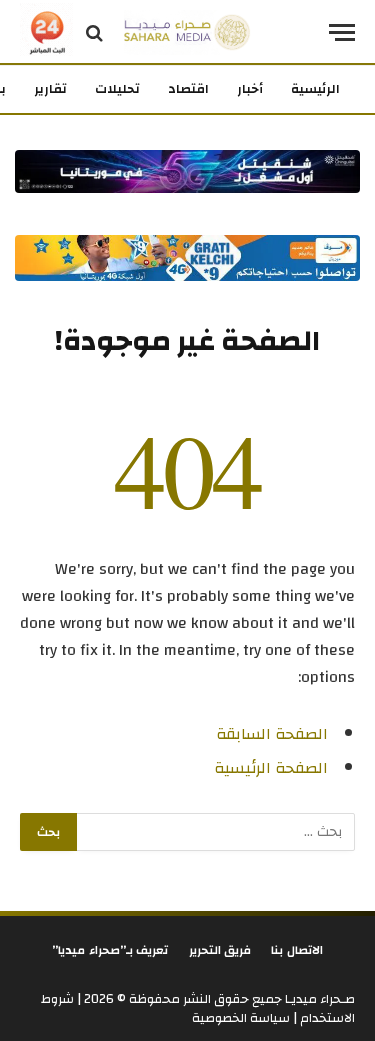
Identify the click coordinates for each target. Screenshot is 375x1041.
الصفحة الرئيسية (271, 768)
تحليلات (117, 89)
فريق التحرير (220, 950)
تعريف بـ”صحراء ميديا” (110, 950)
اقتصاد (188, 89)
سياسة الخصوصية (241, 1018)
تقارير (50, 89)
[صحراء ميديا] (187, 32)
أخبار (250, 89)
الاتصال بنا (297, 950)
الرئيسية (315, 89)
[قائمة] (342, 32)
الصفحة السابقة (272, 734)
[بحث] (94, 32)
